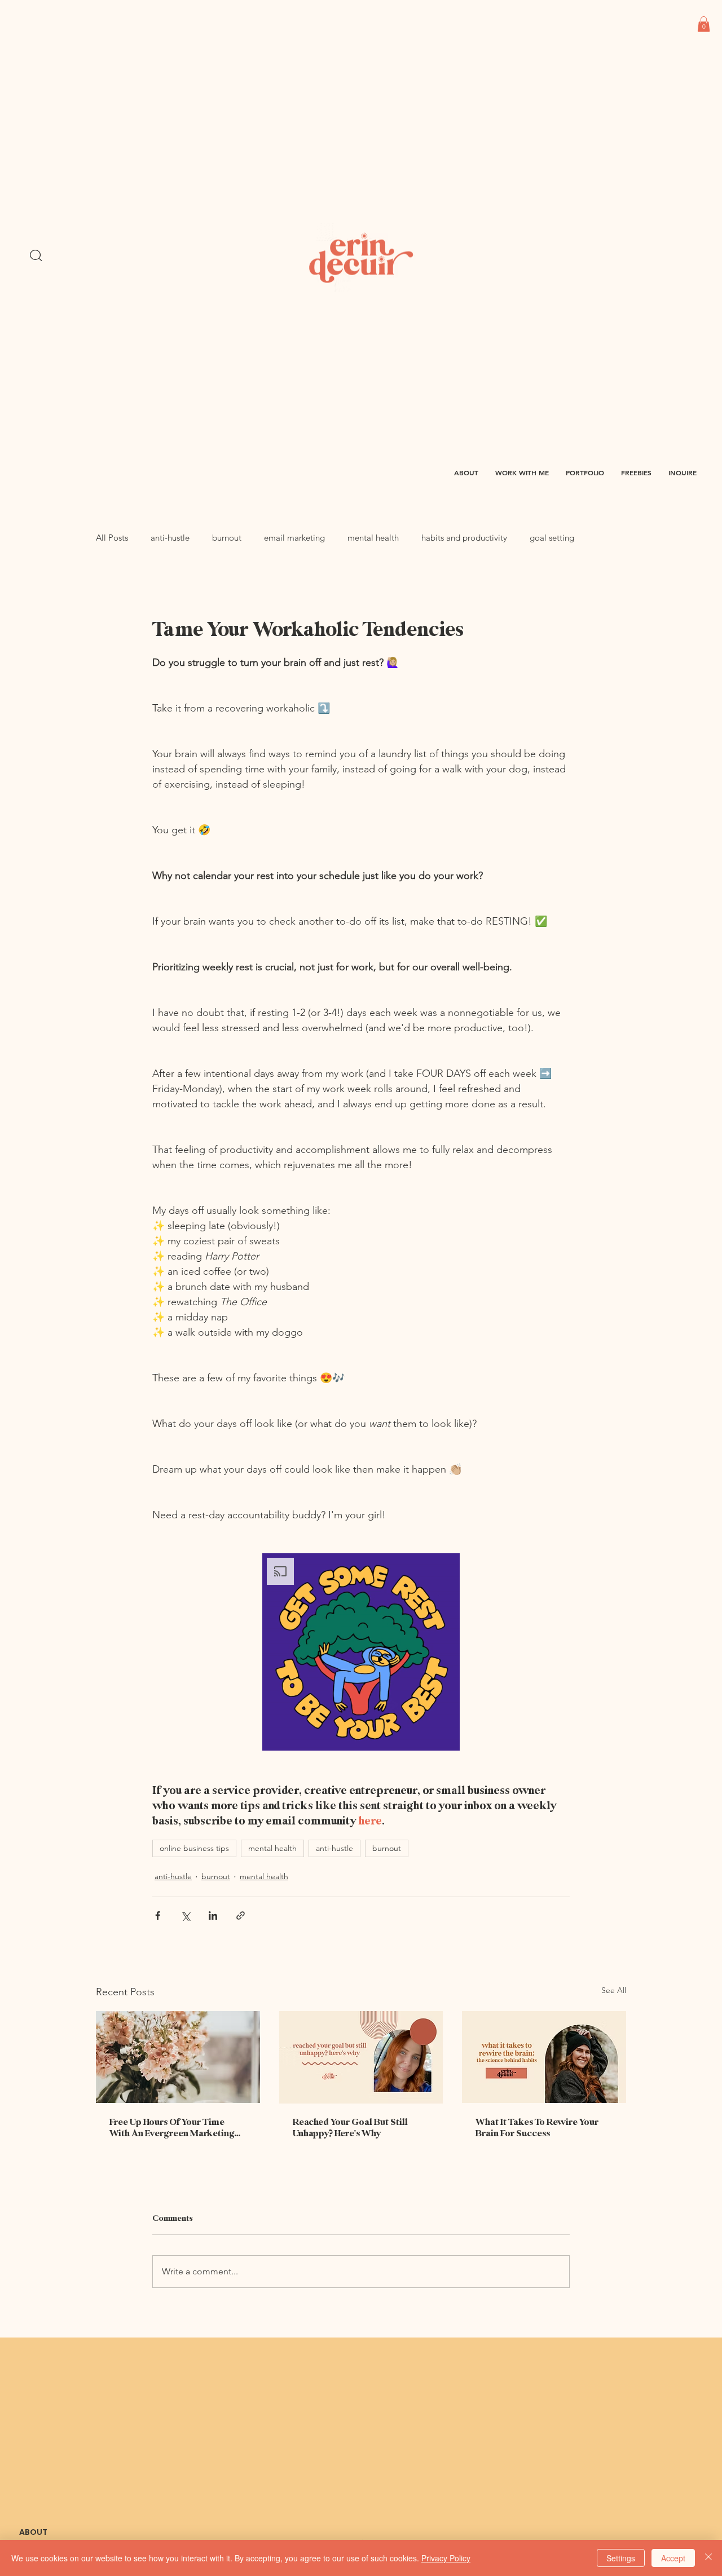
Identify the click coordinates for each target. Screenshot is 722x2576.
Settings (621, 2558)
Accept (673, 2558)
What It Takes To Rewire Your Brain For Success (537, 2128)
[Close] (708, 2558)
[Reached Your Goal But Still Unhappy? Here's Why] (361, 2057)
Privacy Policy (446, 2558)
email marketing (294, 538)
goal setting (552, 538)
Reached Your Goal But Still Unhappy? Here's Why (350, 2128)
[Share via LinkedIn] (213, 1916)
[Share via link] (241, 1916)
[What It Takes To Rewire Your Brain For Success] (544, 2057)
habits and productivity (464, 538)
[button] (704, 24)
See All (614, 1990)
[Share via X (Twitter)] (185, 1916)
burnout (227, 538)
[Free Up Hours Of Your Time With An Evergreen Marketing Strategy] (178, 2057)
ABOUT (33, 2532)
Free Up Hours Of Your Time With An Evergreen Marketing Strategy (172, 2128)
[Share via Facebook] (158, 1916)
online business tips (194, 1848)
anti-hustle (170, 538)
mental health (373, 538)
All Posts (112, 538)
